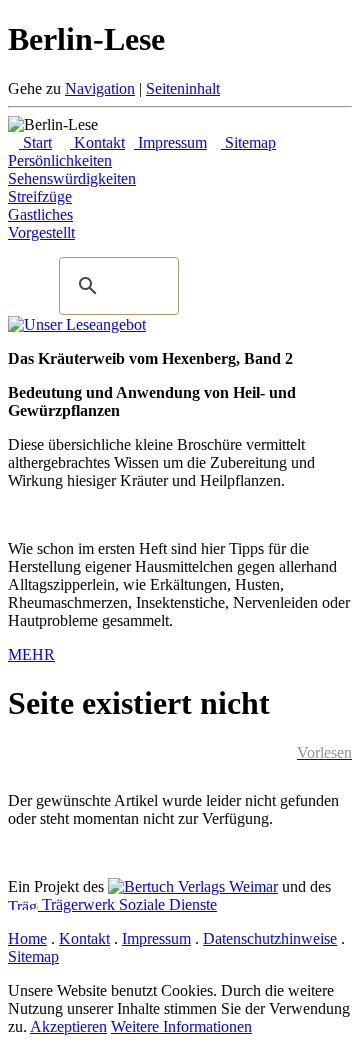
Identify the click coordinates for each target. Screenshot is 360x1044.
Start (35, 142)
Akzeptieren (68, 1026)
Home (27, 938)
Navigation (100, 88)
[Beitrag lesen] (77, 324)
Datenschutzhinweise (270, 938)
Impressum (170, 142)
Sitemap (248, 142)
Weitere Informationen (181, 1026)
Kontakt (97, 142)
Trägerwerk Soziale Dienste (127, 904)
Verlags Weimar (226, 886)
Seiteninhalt (183, 88)
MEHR (31, 654)
